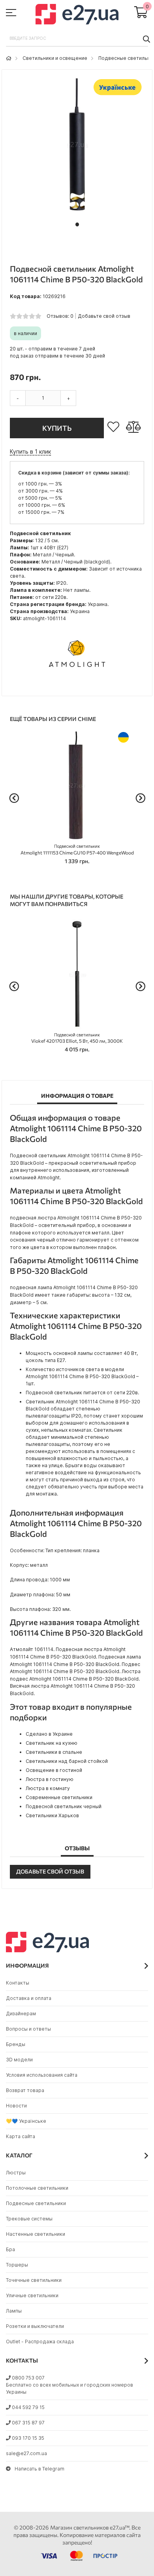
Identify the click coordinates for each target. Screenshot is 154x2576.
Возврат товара (25, 2090)
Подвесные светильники (36, 2203)
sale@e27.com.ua (26, 2453)
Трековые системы (29, 2219)
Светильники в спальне (54, 1752)
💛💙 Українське (26, 2121)
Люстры (16, 2173)
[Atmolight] (77, 684)
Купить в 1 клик (30, 451)
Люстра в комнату (48, 1788)
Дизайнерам (21, 2014)
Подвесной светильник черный (64, 1806)
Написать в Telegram (39, 2469)
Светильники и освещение (55, 58)
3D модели (19, 2060)
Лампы (14, 2311)
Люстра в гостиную (50, 1779)
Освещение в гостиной (54, 1770)
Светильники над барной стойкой (67, 1761)
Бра (10, 2249)
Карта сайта (21, 2136)
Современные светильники (59, 1797)
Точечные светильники (34, 2280)
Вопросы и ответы (28, 2029)
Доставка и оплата (29, 1998)
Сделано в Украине (49, 1734)
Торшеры (17, 2265)
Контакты (18, 1983)
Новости (16, 2106)
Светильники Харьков (52, 1815)
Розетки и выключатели (35, 2326)
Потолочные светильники (37, 2188)
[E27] (77, 15)
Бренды (16, 2044)
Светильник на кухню (52, 1743)
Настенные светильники (36, 2234)
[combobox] (77, 39)
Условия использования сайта (42, 2075)
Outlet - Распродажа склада (40, 2342)
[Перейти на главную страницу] (9, 58)
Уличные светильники (32, 2295)
